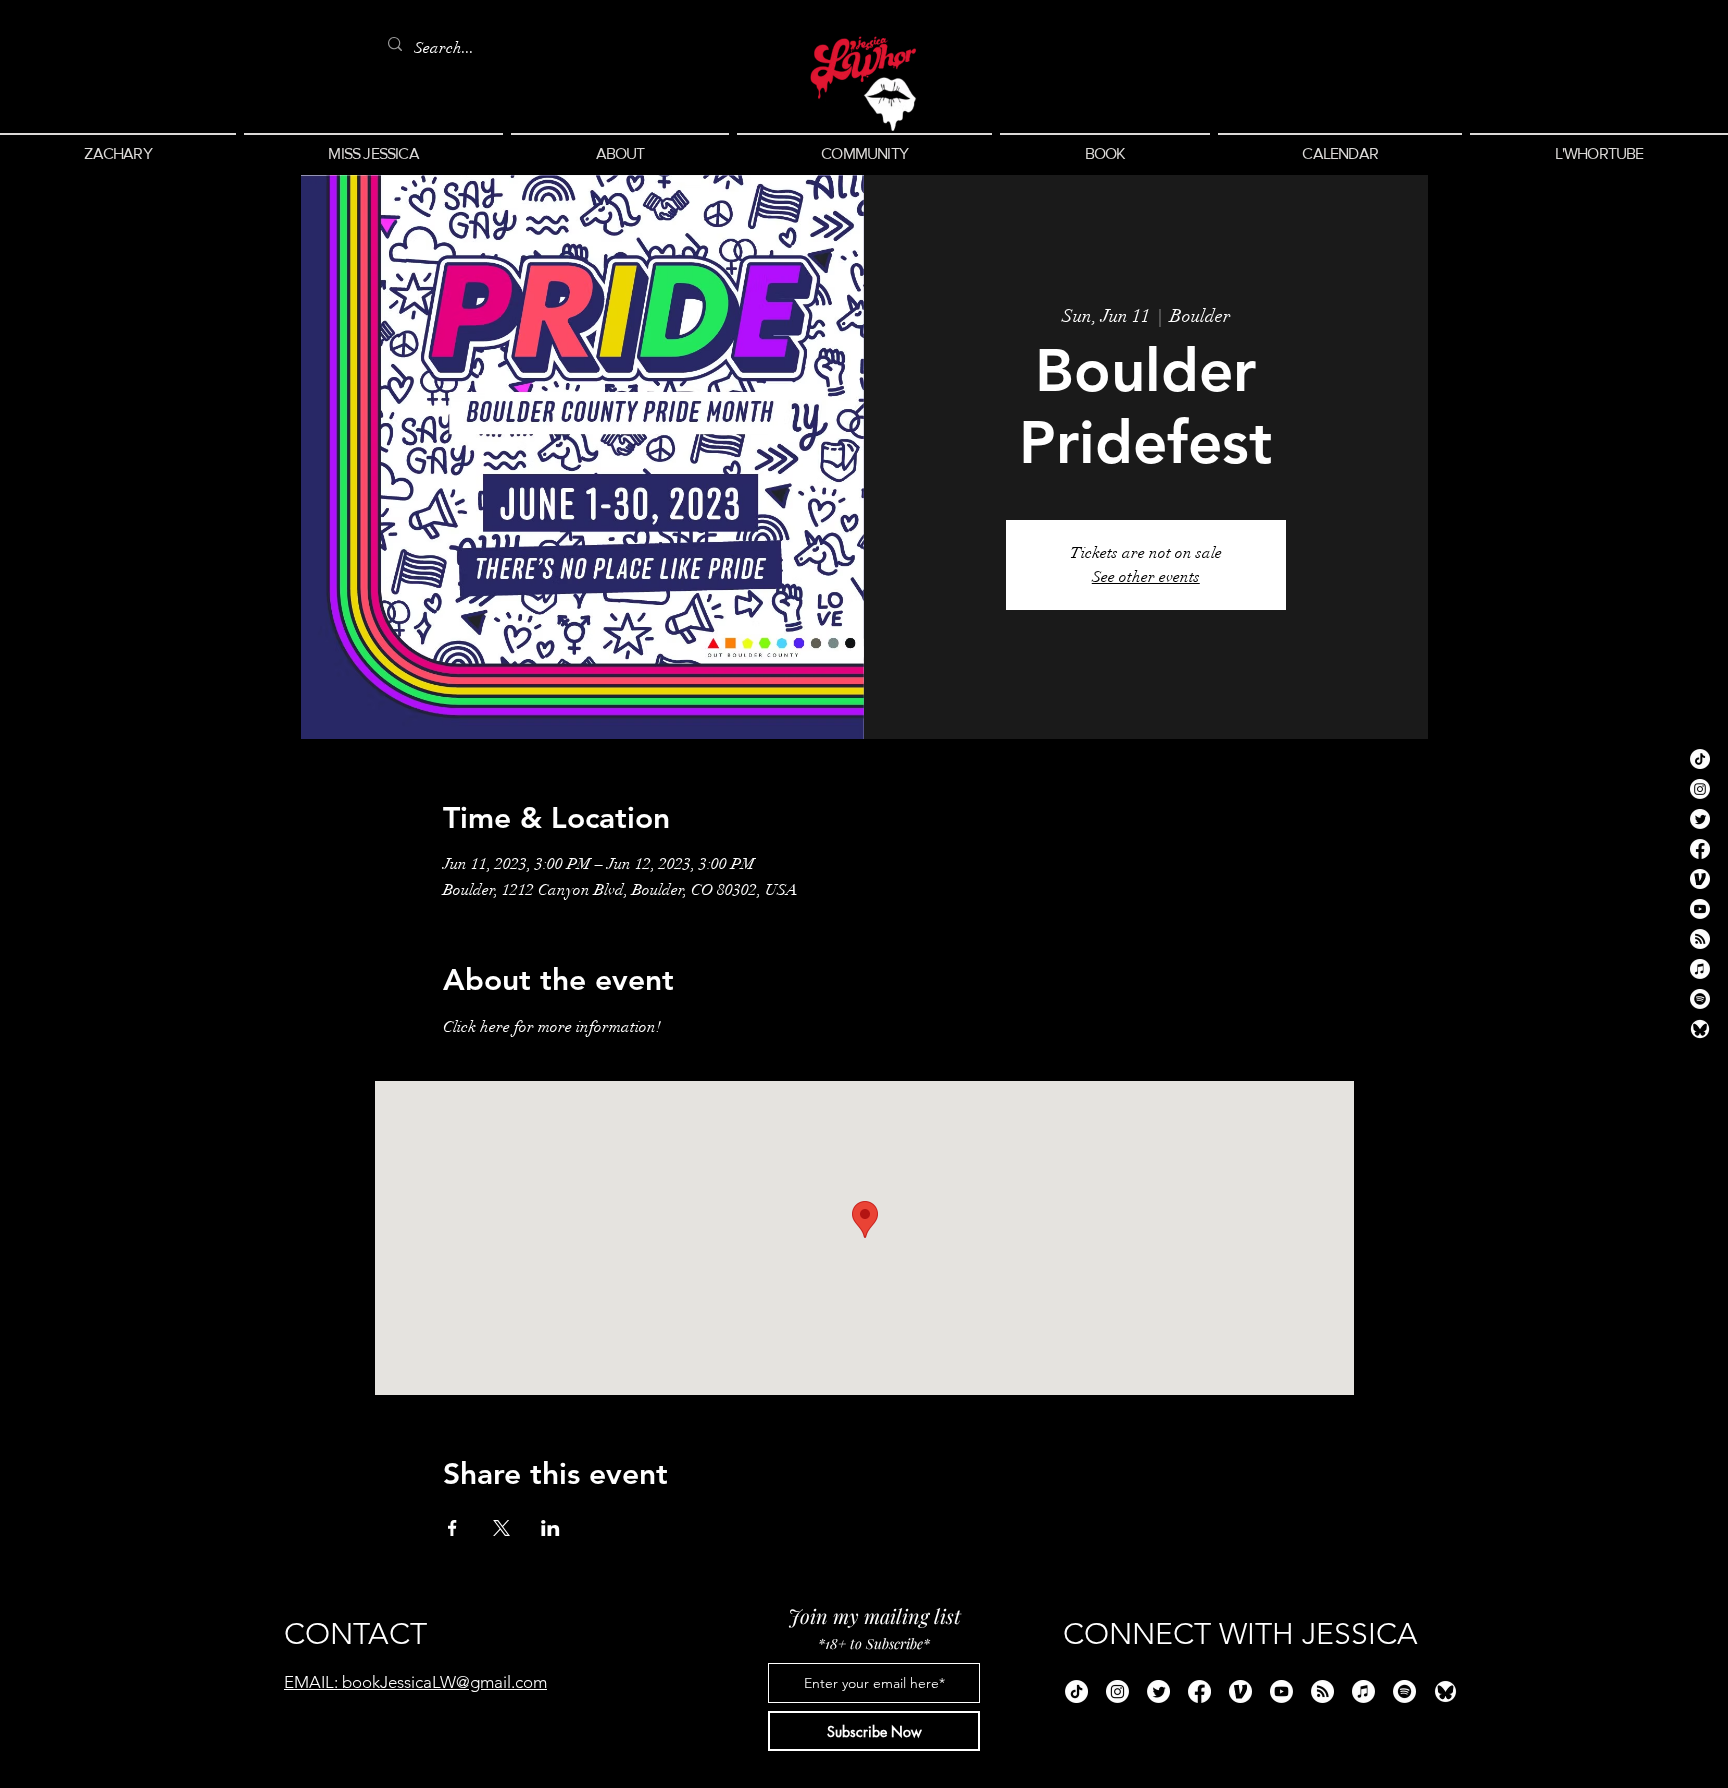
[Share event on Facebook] (452, 1528)
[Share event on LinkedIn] (550, 1528)
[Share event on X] (501, 1528)
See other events (1146, 577)
